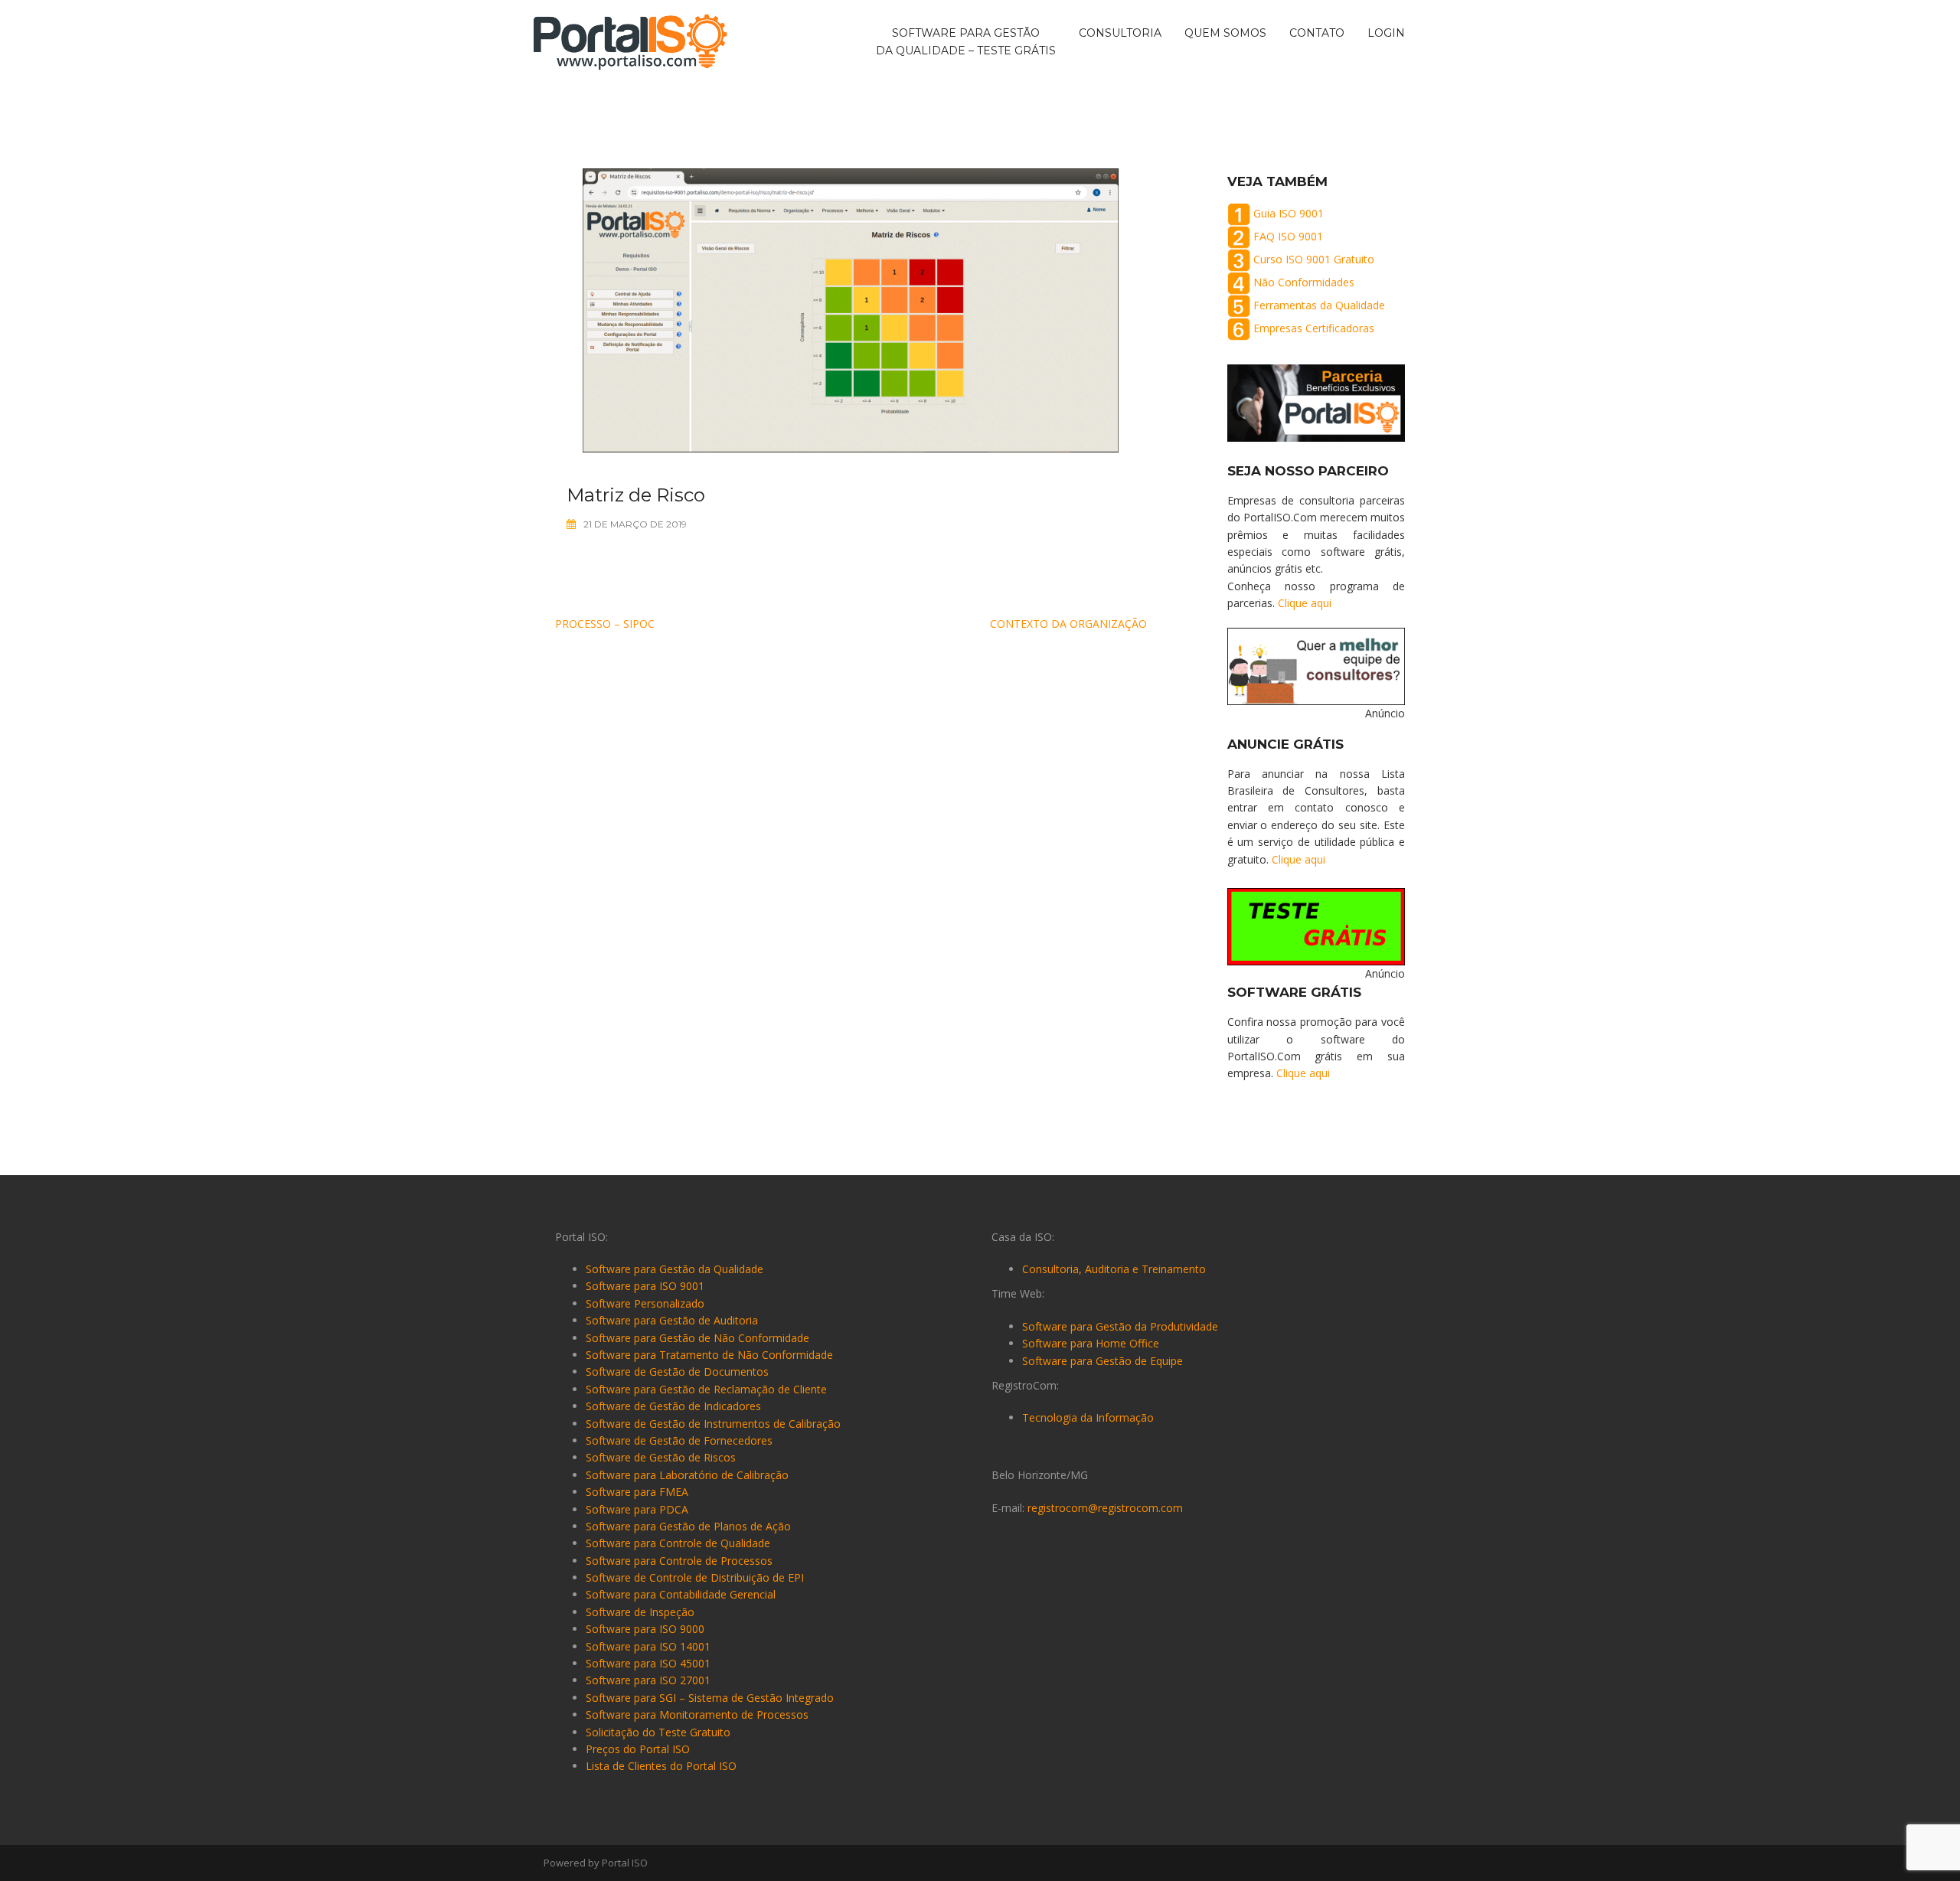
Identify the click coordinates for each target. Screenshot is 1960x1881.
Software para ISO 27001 (648, 1680)
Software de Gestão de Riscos (661, 1457)
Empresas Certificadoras (1314, 328)
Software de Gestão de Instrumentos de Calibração (713, 1424)
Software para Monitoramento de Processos (697, 1714)
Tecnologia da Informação (1088, 1417)
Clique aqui (1305, 603)
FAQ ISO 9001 (1288, 236)
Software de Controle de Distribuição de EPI (695, 1577)
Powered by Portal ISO (596, 1863)
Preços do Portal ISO (638, 1749)
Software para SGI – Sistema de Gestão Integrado (710, 1698)
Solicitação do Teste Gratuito (658, 1732)
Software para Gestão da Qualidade (675, 1269)
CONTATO (1317, 34)
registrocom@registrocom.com (1105, 1508)
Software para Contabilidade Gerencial (681, 1594)
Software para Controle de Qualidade (678, 1543)
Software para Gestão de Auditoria (672, 1320)
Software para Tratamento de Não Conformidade (709, 1355)
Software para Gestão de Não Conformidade (697, 1338)
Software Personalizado (645, 1303)
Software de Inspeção (640, 1612)
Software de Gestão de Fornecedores (679, 1440)
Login (1386, 34)
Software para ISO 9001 (645, 1286)
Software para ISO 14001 (648, 1646)
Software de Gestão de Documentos (677, 1372)
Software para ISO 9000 (645, 1629)
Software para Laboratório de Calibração (687, 1475)
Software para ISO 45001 (648, 1663)
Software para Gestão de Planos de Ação (688, 1526)
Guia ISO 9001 (1289, 213)
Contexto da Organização (1068, 624)
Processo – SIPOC (605, 624)
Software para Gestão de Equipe (1102, 1361)
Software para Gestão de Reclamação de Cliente (706, 1389)
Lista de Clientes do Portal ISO (661, 1766)
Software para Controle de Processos (679, 1561)
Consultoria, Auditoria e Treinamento (1114, 1269)
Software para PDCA (637, 1509)
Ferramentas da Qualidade (1319, 305)
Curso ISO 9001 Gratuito (1314, 259)
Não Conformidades (1304, 282)
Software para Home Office (1091, 1343)
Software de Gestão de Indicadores (673, 1406)
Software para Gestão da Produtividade (1120, 1326)
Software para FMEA (637, 1492)
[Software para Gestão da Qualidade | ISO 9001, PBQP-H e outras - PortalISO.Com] (630, 41)
